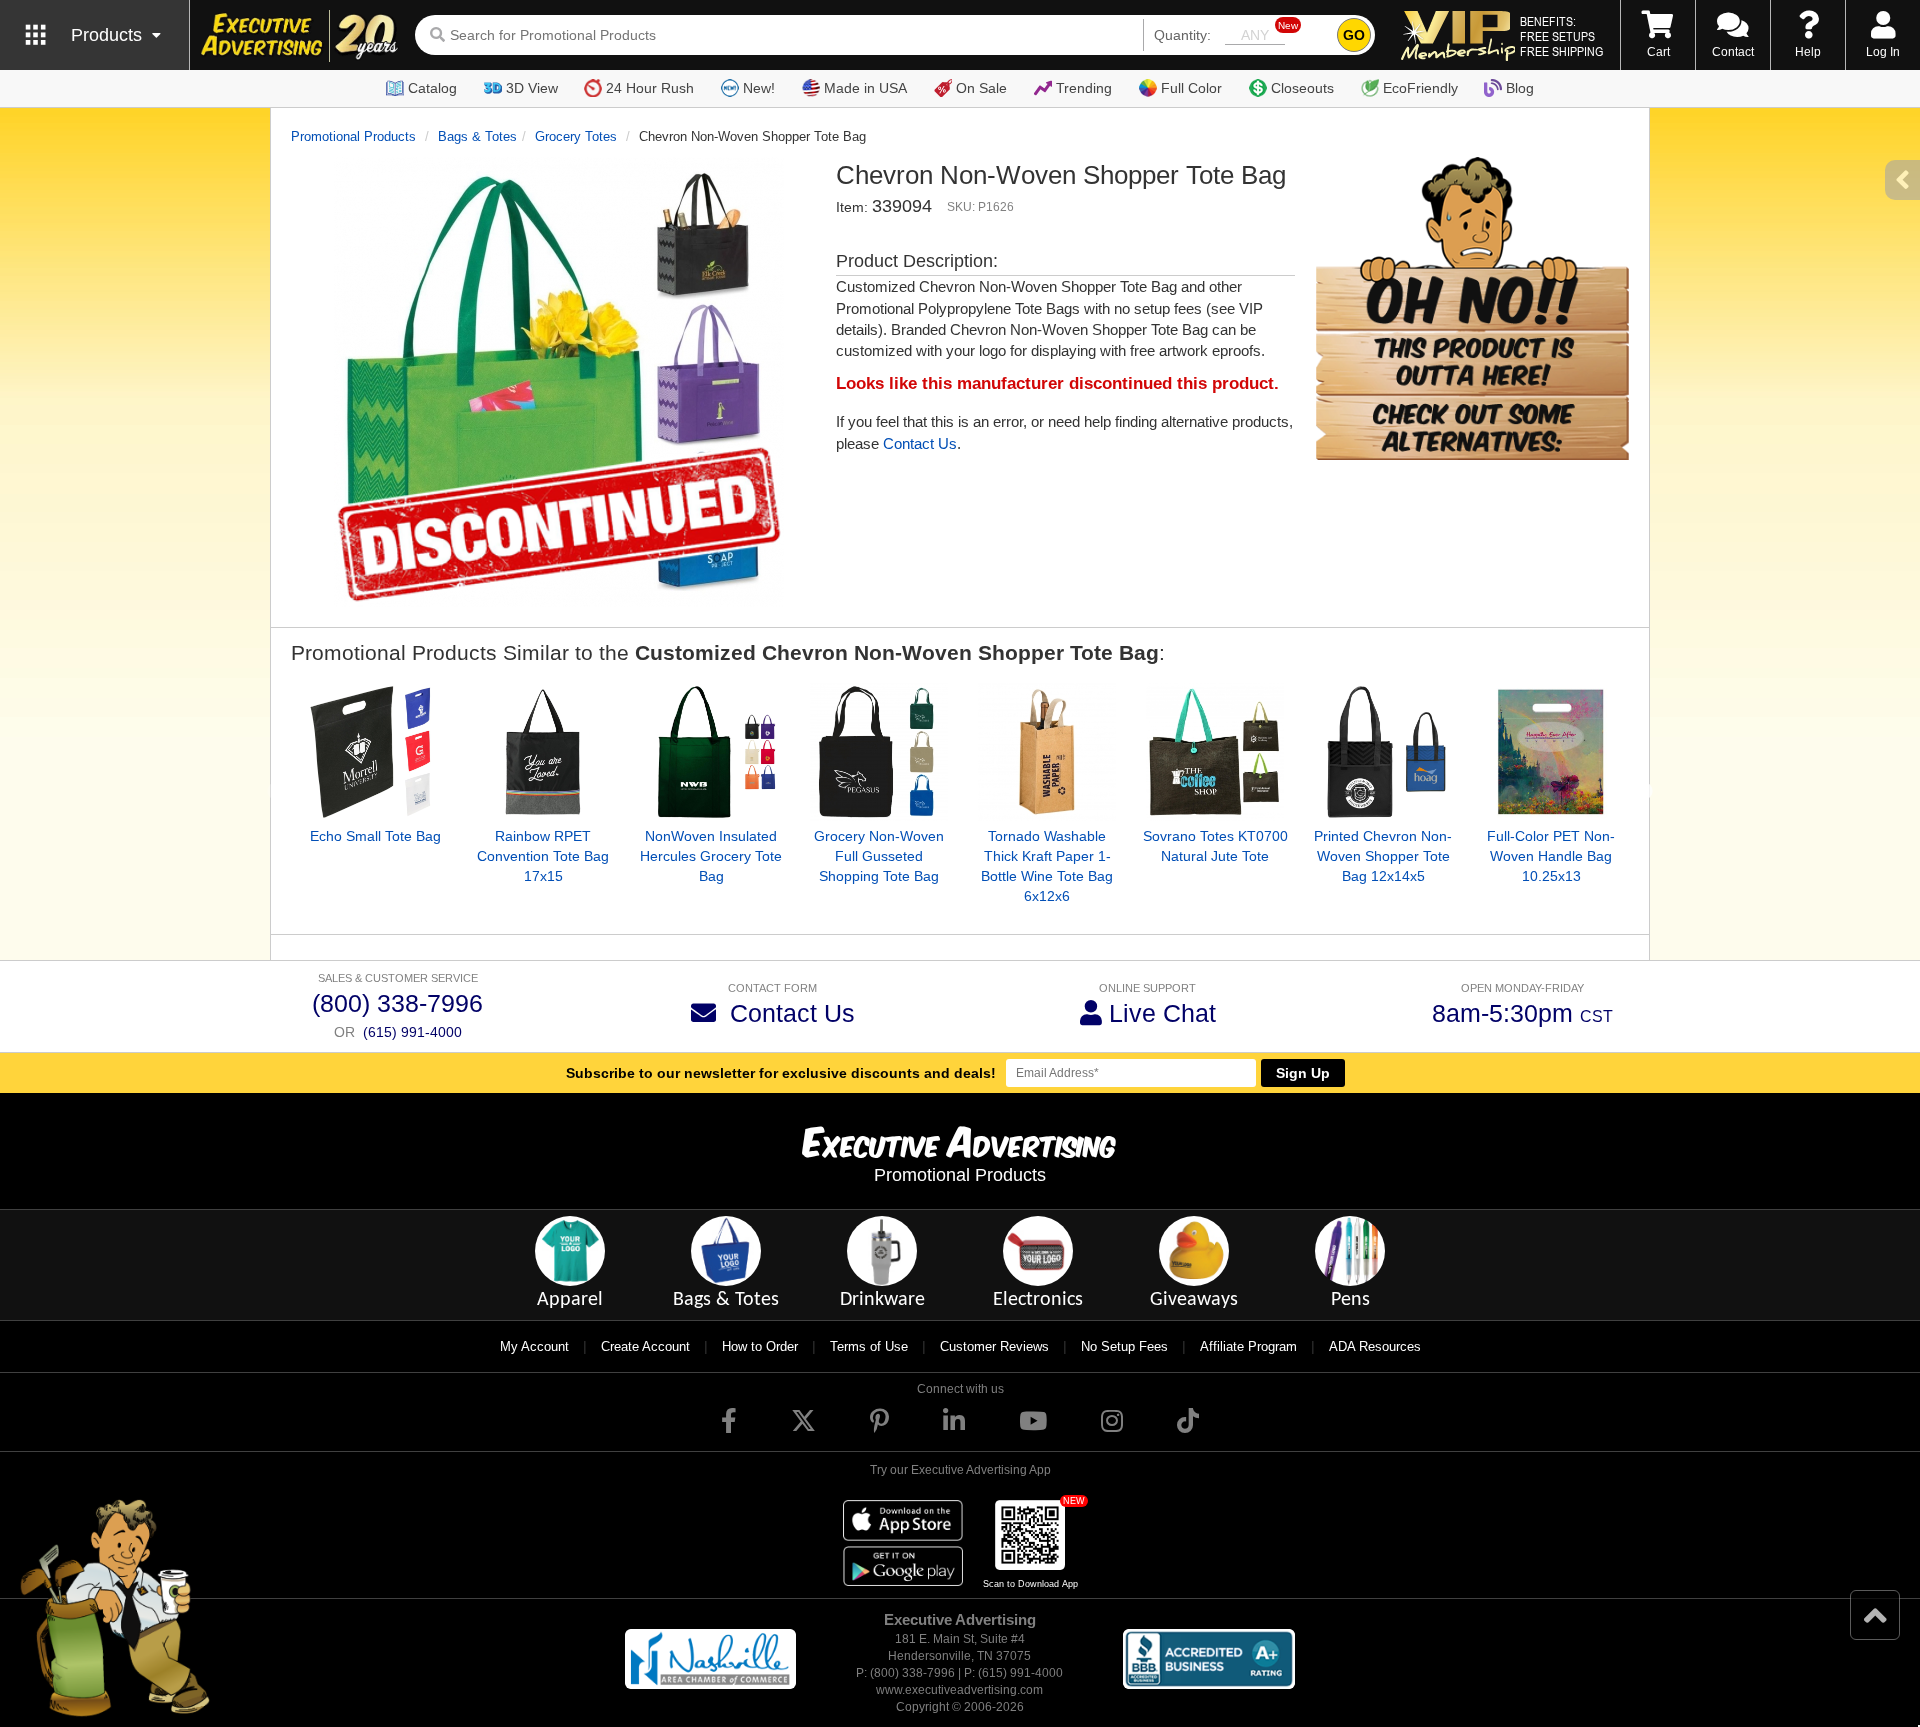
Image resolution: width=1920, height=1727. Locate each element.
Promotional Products (353, 136)
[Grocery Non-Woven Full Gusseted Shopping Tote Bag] (879, 752)
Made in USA (865, 88)
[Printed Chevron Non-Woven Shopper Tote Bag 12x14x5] (1383, 752)
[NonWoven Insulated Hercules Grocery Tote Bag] (711, 752)
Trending (1084, 88)
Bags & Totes (477, 136)
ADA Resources (1375, 1346)
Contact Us (920, 443)
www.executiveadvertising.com (959, 1690)
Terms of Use (869, 1346)
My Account (534, 1346)
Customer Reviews (994, 1346)
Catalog (432, 88)
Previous (276, 792)
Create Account (645, 1346)
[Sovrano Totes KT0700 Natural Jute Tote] (1215, 752)
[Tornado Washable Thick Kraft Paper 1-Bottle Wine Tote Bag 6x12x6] (1047, 752)
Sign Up (1303, 1073)
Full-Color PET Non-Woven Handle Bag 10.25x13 (1551, 856)
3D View (532, 88)
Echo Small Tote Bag (375, 836)
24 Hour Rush (650, 88)
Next (1644, 792)
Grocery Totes (576, 136)
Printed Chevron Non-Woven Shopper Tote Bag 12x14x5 (1383, 856)
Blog (1520, 88)
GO (1354, 35)
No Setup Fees (1124, 1346)
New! (759, 88)
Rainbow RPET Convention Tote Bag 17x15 (543, 856)
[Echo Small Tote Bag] (375, 752)
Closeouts (1302, 88)
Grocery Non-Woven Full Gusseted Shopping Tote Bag (879, 856)
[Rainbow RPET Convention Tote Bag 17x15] (543, 752)
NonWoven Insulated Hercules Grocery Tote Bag (711, 856)
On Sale (981, 88)
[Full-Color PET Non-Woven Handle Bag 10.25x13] (1551, 752)
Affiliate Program (1248, 1346)
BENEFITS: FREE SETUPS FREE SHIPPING (1561, 36)
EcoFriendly (1420, 88)
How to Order (760, 1346)
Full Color (1191, 88)
